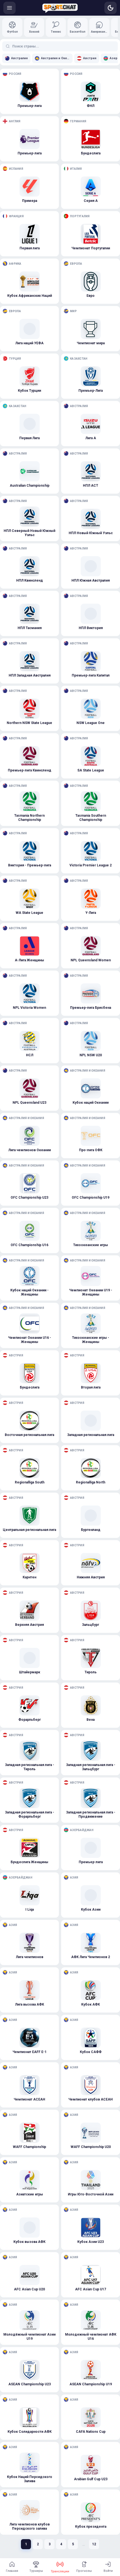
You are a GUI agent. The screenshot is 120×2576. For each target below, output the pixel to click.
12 (94, 2544)
